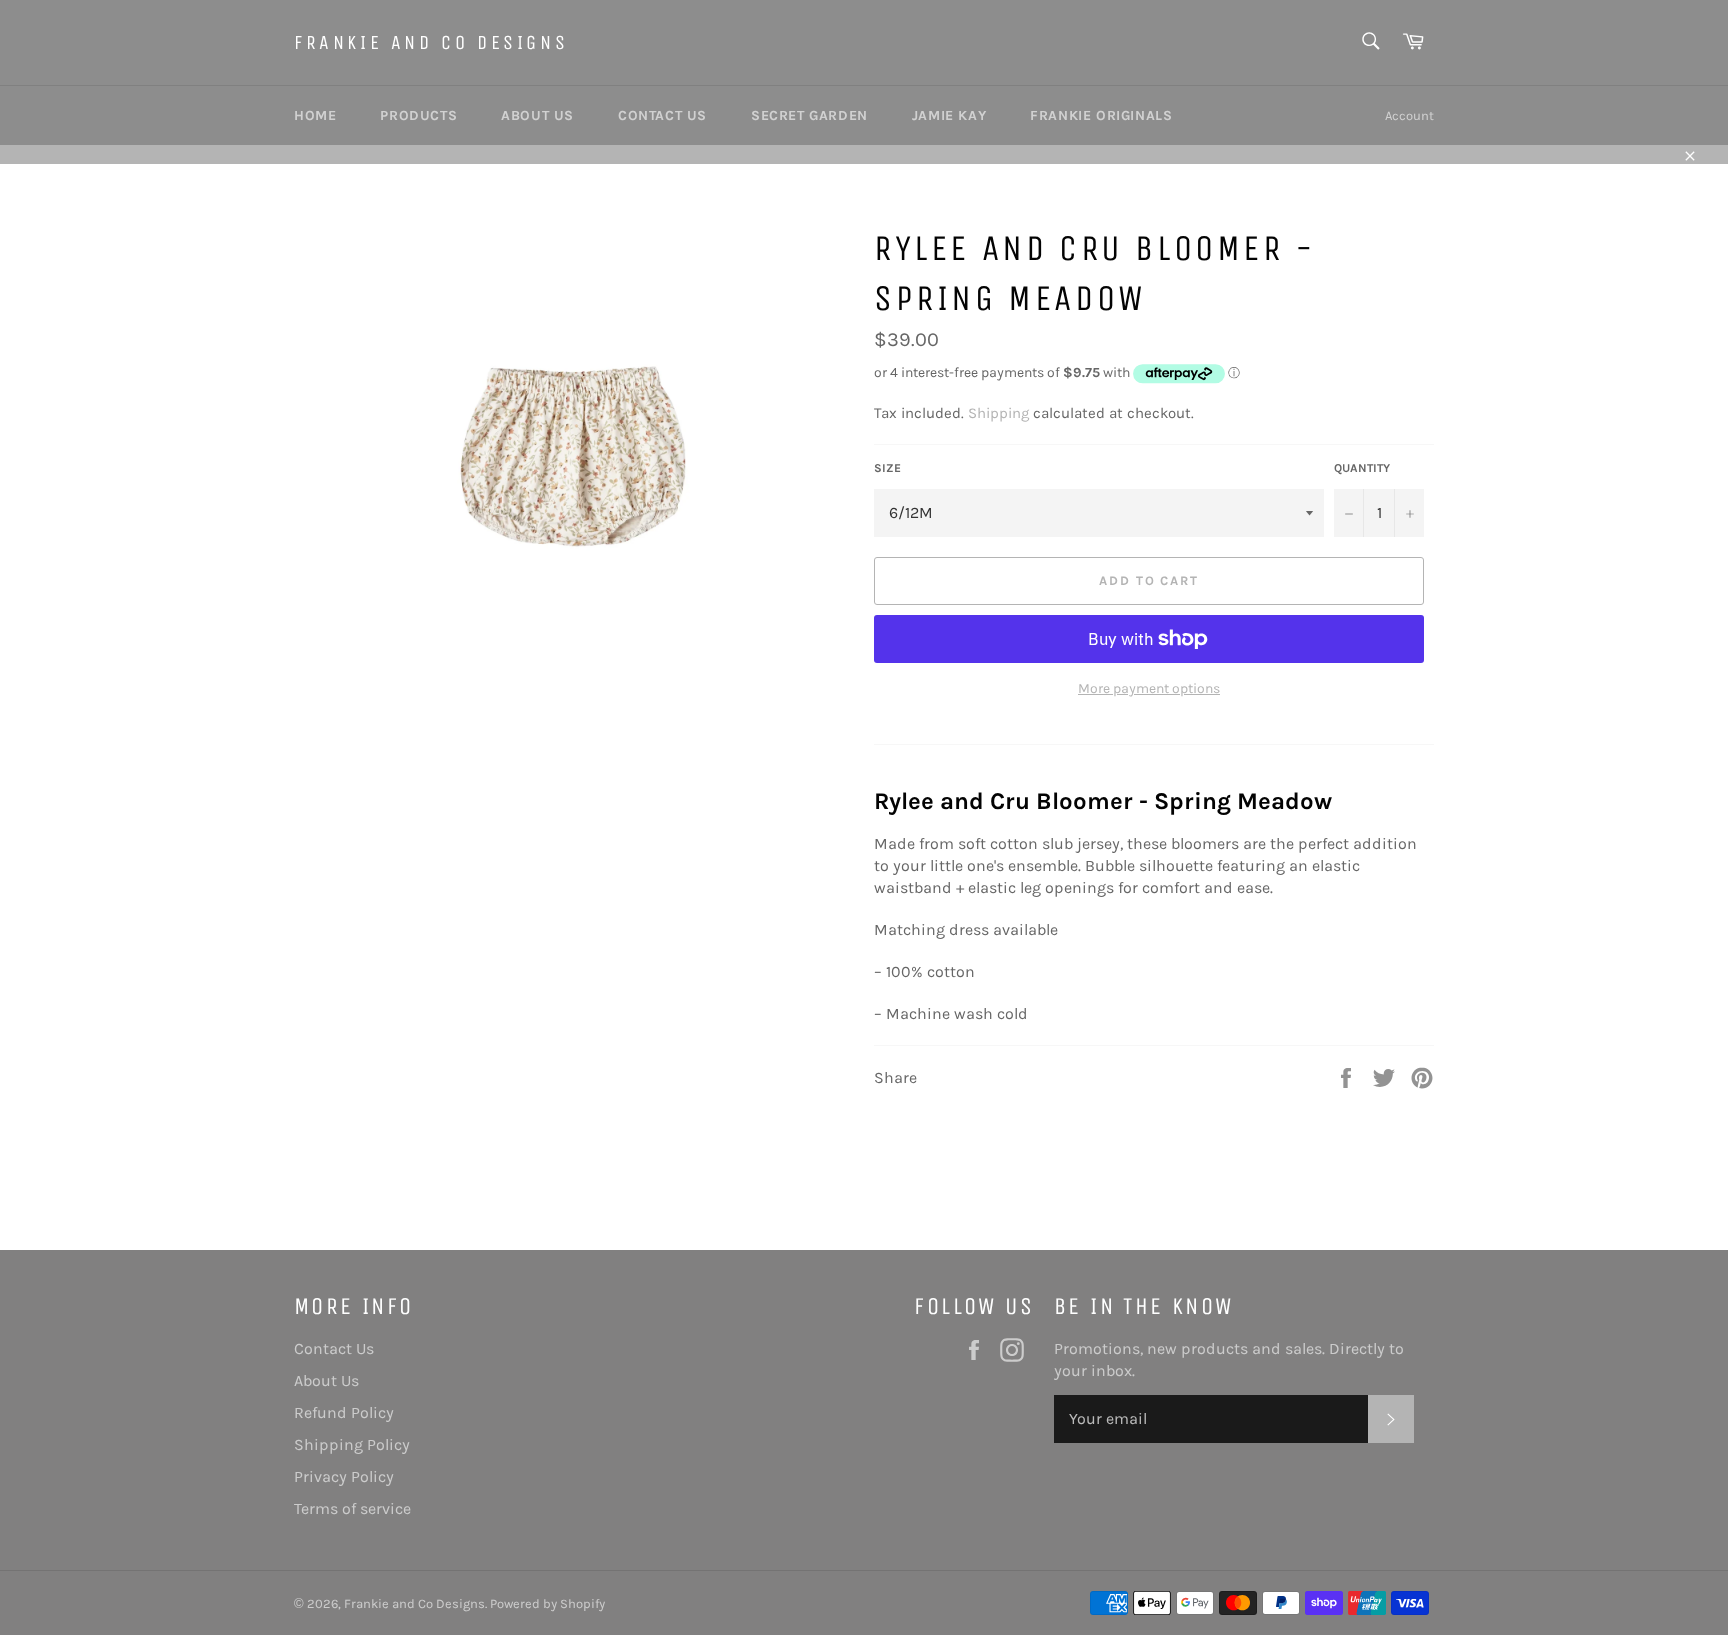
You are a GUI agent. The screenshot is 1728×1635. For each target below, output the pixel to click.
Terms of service (352, 1508)
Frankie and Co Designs (431, 42)
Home (315, 115)
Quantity (1362, 468)
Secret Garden (809, 115)
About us (537, 115)
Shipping (998, 413)
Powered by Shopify (547, 1603)
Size (887, 468)
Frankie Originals (1101, 115)
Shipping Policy (352, 1444)
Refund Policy (344, 1412)
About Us (326, 1380)
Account (1409, 115)
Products (418, 115)
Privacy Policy (344, 1476)
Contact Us (662, 115)
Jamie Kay (949, 115)
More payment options (1149, 688)
